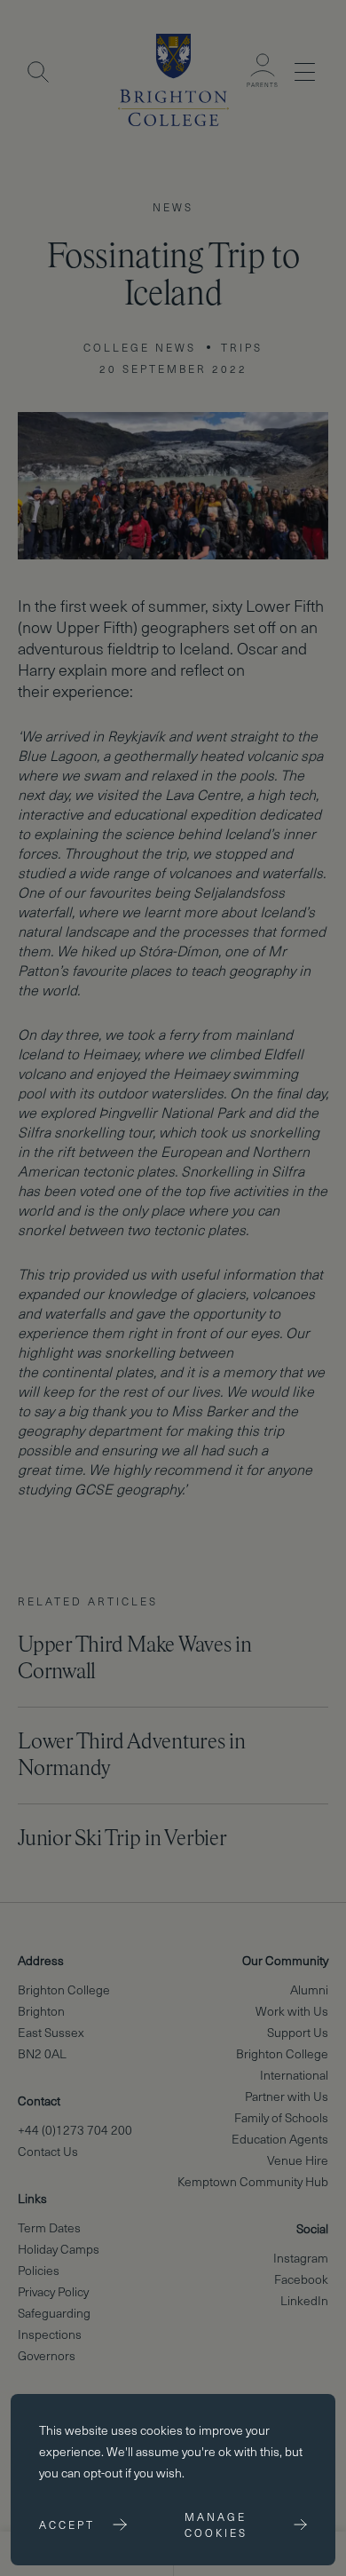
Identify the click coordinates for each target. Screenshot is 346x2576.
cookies (161, 2430)
